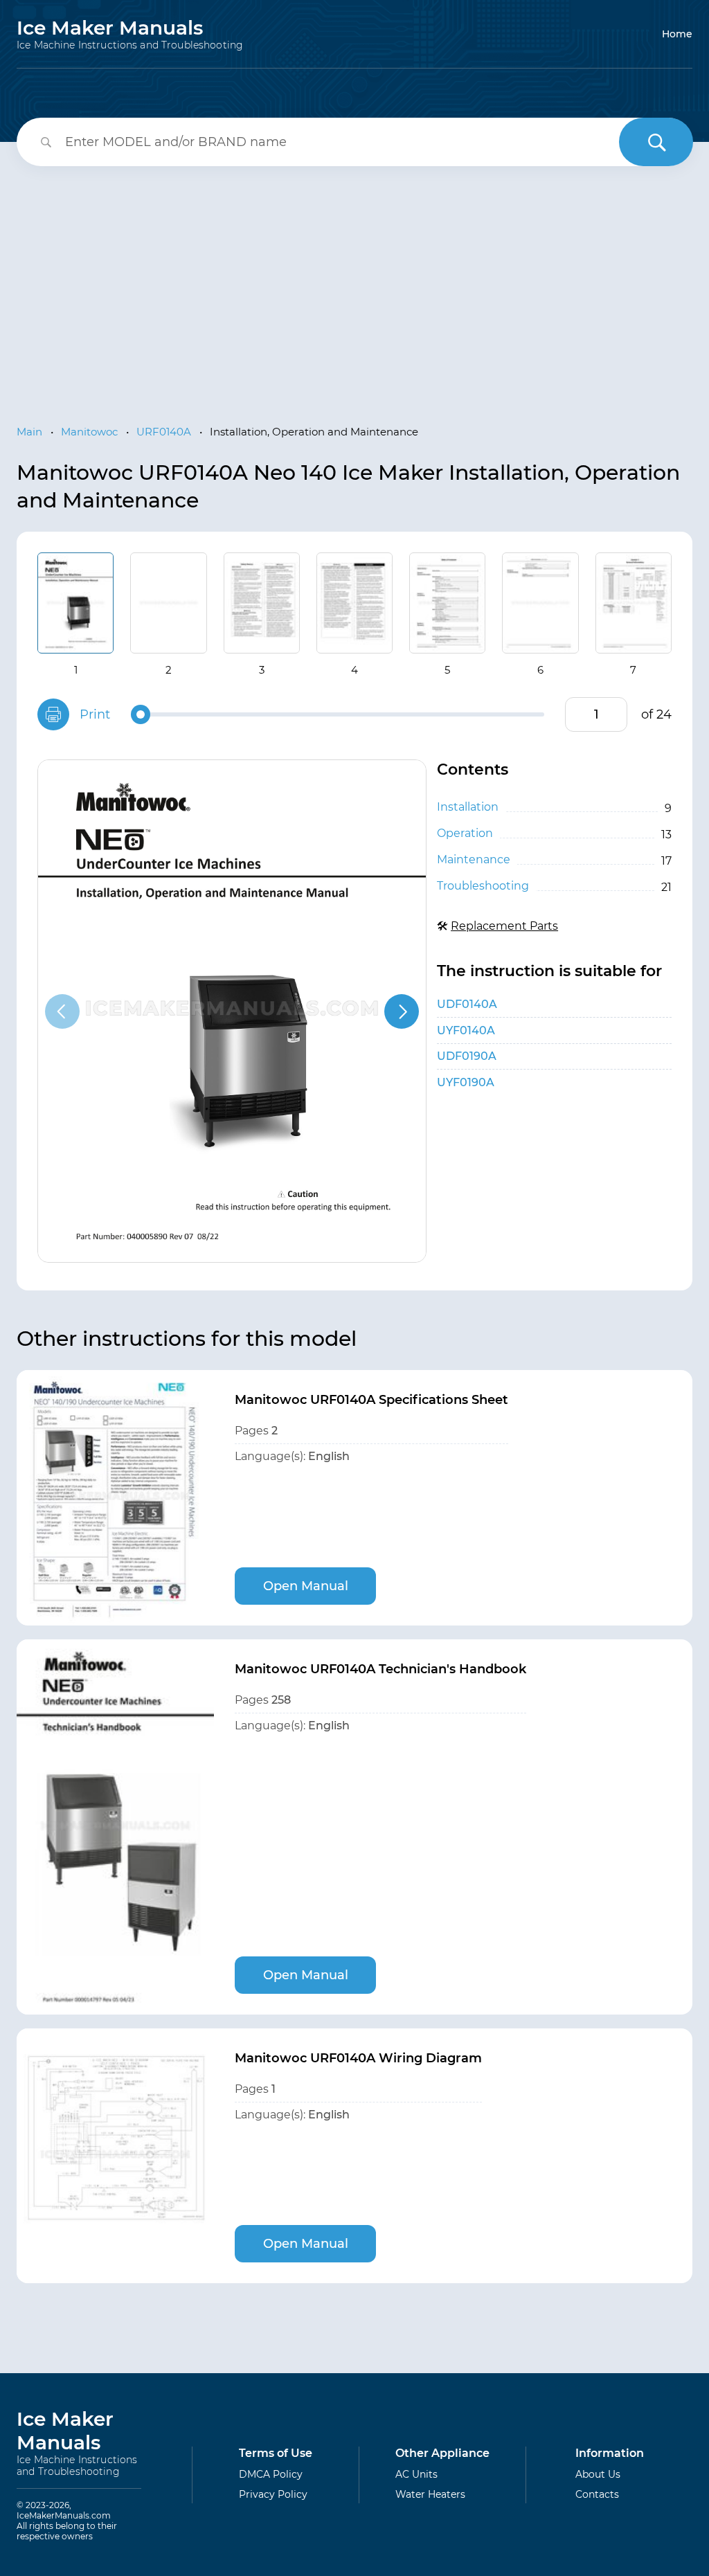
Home (677, 34)
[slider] (141, 714)
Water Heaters (430, 2494)
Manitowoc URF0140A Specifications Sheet (371, 1400)
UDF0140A (467, 1004)
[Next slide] (402, 1011)
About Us (598, 2474)
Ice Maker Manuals (130, 34)
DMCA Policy (271, 2474)
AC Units (416, 2474)
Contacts (597, 2494)
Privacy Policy (273, 2494)
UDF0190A (467, 1056)
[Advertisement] (354, 284)
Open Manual (306, 1586)
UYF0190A (466, 1082)
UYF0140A (466, 1030)
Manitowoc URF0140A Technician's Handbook (380, 1669)
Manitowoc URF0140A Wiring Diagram (358, 2058)
